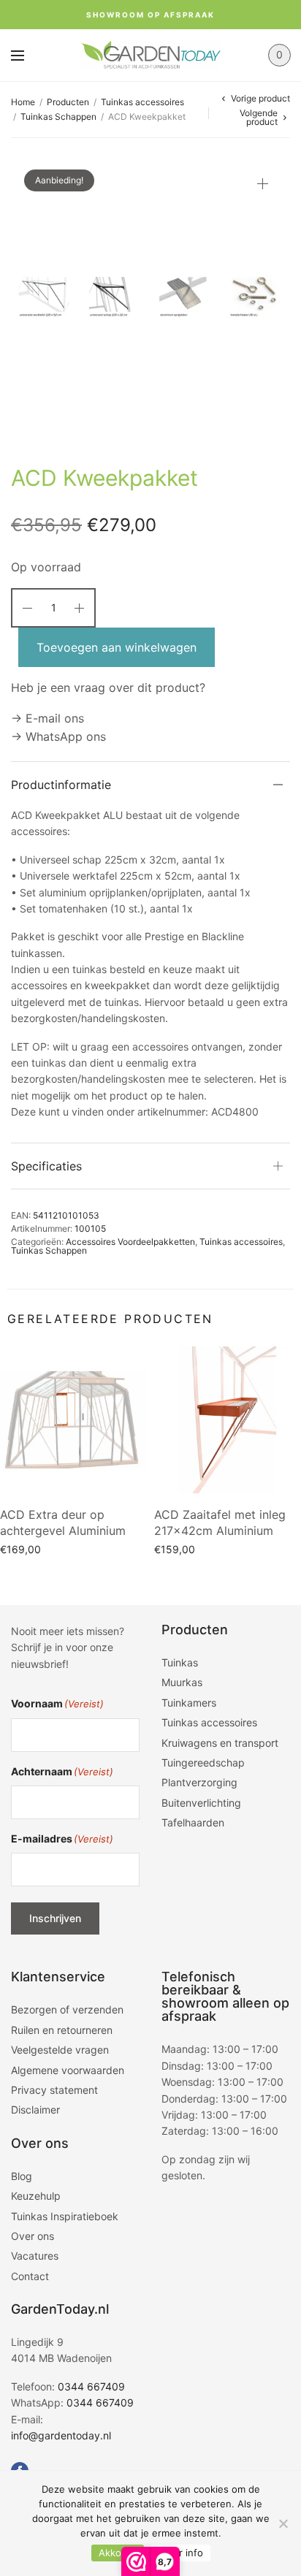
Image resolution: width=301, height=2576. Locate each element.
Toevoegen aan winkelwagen (117, 647)
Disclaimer (35, 2110)
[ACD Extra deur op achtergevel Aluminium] (73, 1420)
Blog (22, 2176)
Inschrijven (55, 1918)
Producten (68, 102)
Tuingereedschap (203, 1763)
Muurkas (182, 1682)
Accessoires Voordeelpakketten (130, 1242)
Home (23, 102)
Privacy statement (54, 2090)
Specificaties (46, 1166)
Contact (30, 2276)
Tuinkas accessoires (142, 102)
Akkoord (118, 2553)
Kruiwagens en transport (220, 1743)
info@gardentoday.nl (61, 2435)
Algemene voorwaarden (68, 2070)
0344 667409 (91, 2386)
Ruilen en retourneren (62, 2030)
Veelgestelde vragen (60, 2050)
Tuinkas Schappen (58, 117)
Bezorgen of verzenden (67, 2009)
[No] (283, 2523)
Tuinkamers (189, 1703)
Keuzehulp (36, 2196)
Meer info (181, 2553)
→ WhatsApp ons (58, 736)
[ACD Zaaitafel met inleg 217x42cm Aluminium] (228, 1420)
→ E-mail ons (47, 718)
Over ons (33, 2236)
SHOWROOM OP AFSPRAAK (150, 15)
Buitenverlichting (201, 1803)
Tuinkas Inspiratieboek (65, 2216)
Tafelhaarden (193, 1822)
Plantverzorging (199, 1782)
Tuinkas (180, 1662)
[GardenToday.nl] (151, 55)
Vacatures (35, 2256)
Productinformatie (61, 785)
